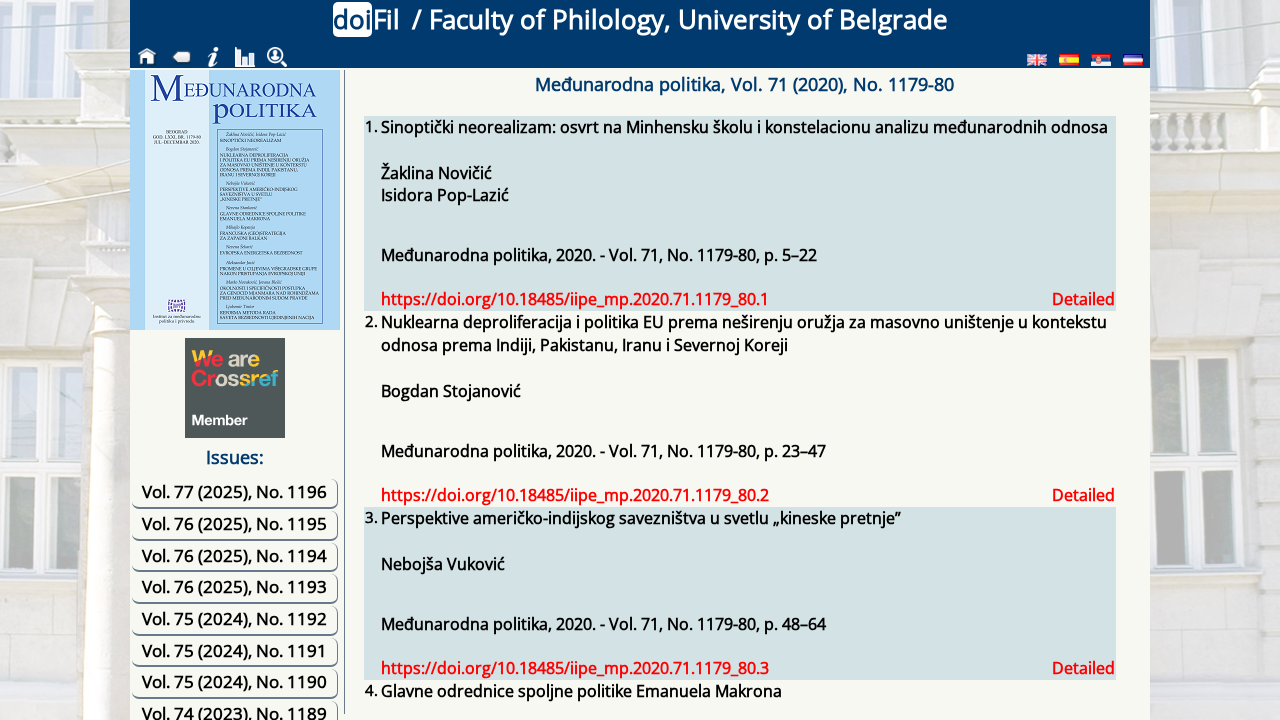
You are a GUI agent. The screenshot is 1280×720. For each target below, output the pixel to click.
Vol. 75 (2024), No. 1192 (234, 618)
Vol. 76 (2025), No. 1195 (234, 523)
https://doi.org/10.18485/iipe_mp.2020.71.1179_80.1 (575, 299)
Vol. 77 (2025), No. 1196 (234, 491)
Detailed (1083, 299)
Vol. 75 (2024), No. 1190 (234, 681)
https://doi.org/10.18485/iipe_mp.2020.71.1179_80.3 (575, 668)
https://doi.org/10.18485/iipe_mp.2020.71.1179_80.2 (575, 495)
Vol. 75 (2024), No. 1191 (234, 650)
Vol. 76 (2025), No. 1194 (234, 555)
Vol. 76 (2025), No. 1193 (234, 586)
